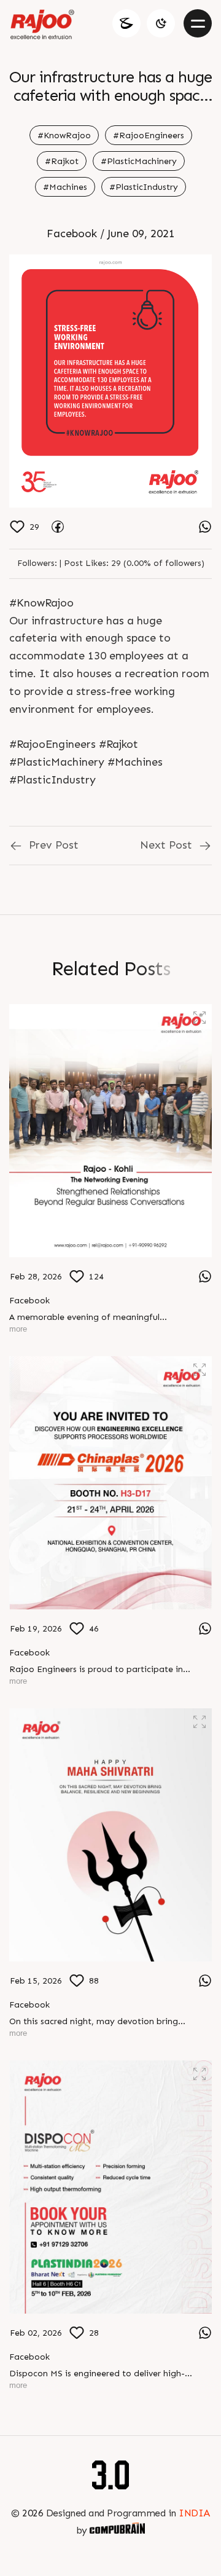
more (18, 1329)
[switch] (161, 23)
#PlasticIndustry (144, 187)
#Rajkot (62, 161)
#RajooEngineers (149, 135)
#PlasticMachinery (139, 161)
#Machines (65, 187)
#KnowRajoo (64, 135)
